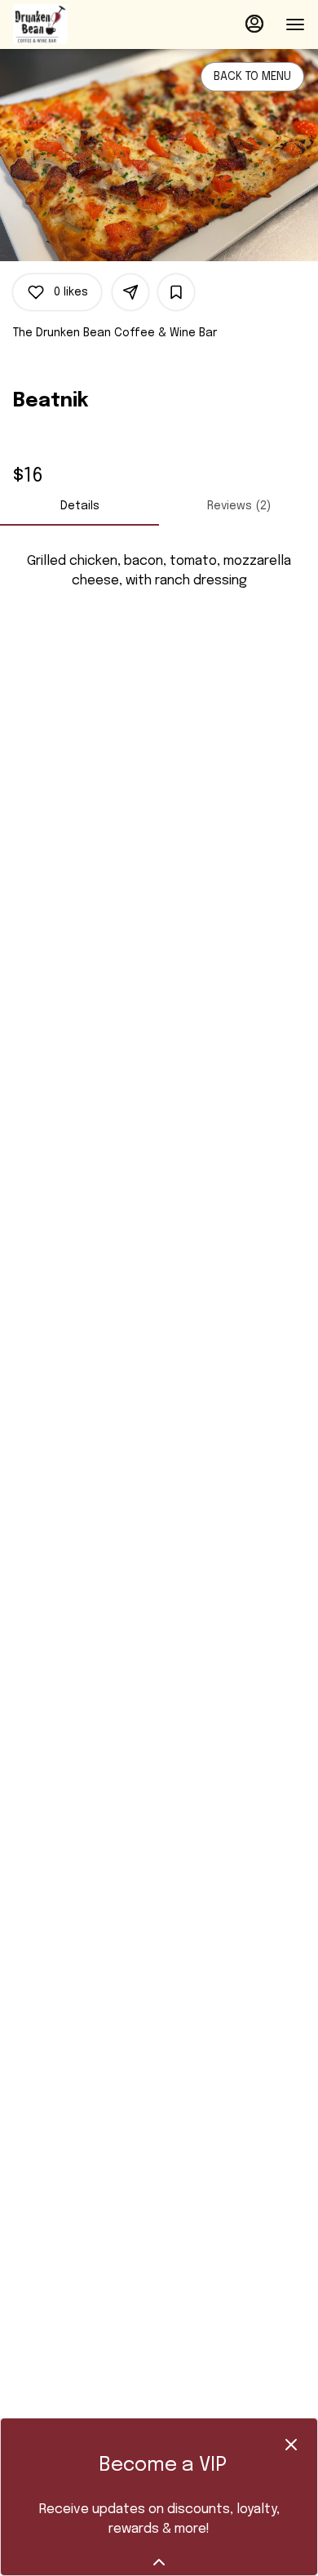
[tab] (79, 506)
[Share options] (130, 292)
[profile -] (254, 24)
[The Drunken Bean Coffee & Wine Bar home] (86, 24)
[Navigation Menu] (295, 24)
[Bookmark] (176, 292)
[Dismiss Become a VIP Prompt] (291, 2445)
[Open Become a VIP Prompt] (159, 2562)
